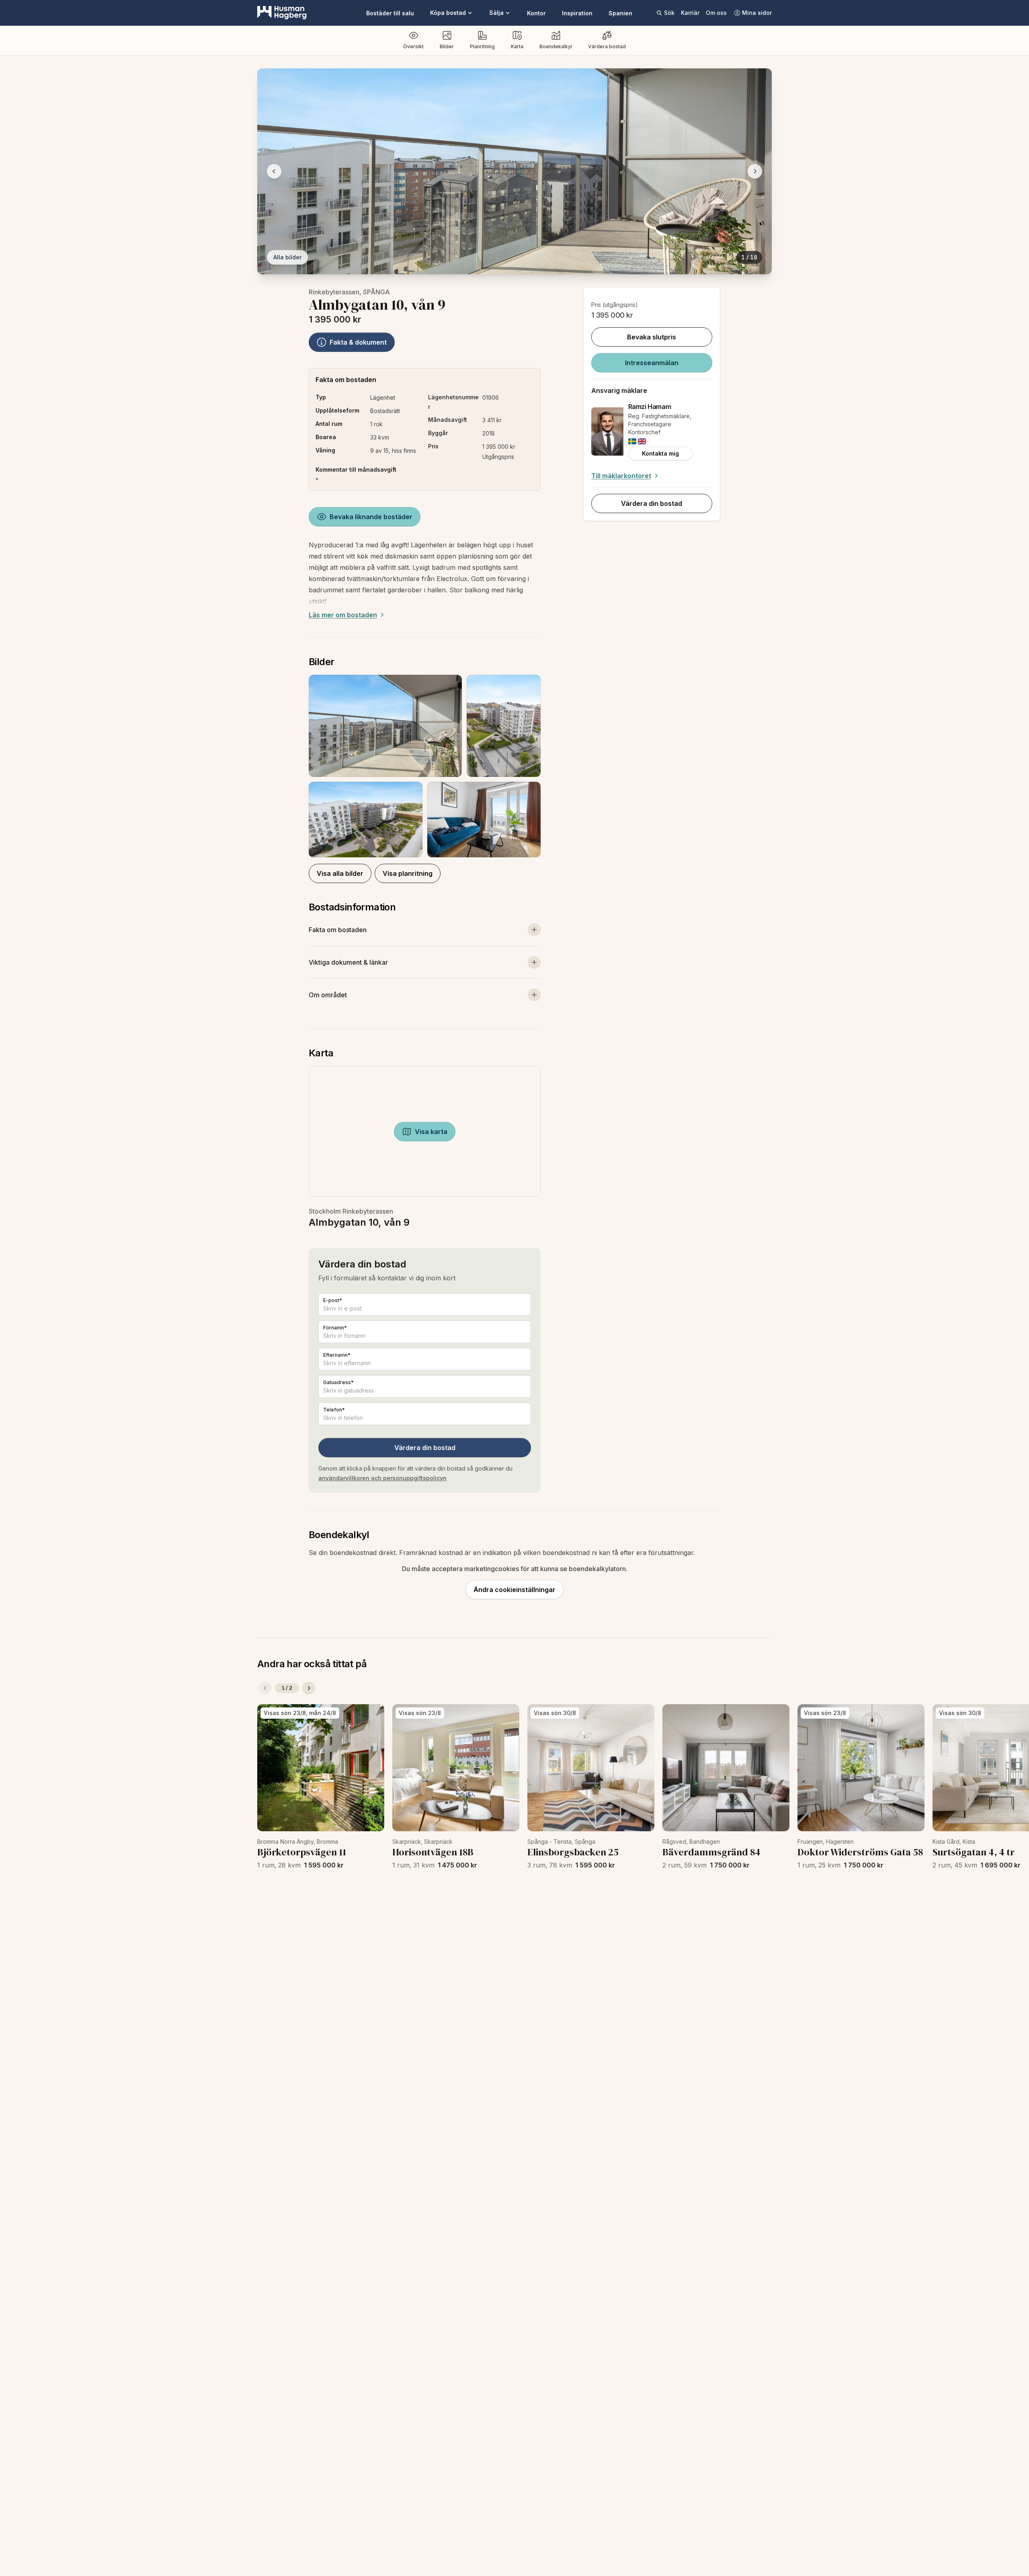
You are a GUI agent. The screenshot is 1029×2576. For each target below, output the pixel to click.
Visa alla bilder (340, 873)
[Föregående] (265, 1688)
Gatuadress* (338, 1382)
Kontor (536, 13)
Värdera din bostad (425, 1448)
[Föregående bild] (274, 171)
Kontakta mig (660, 453)
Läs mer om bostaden (343, 615)
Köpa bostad (448, 13)
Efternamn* (337, 1355)
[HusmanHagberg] (282, 13)
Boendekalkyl (556, 46)
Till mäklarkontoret (621, 476)
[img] (632, 441)
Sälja (496, 13)
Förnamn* (335, 1328)
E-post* (333, 1300)
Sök (669, 13)
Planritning (482, 46)
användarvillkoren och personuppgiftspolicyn (382, 1478)
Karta (517, 46)
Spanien (620, 13)
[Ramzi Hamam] (607, 431)
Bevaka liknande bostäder (371, 517)
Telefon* (334, 1410)
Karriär (690, 13)
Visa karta (431, 1132)
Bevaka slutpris (652, 337)
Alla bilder (287, 257)
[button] (425, 766)
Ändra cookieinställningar (514, 1590)
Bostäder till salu (390, 13)
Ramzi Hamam (650, 407)
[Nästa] (309, 1688)
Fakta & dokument (358, 342)
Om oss (716, 13)
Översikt (413, 46)
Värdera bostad (607, 46)
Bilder (447, 46)
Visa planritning (408, 873)
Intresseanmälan (652, 363)
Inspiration (577, 13)
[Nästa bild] (755, 171)
